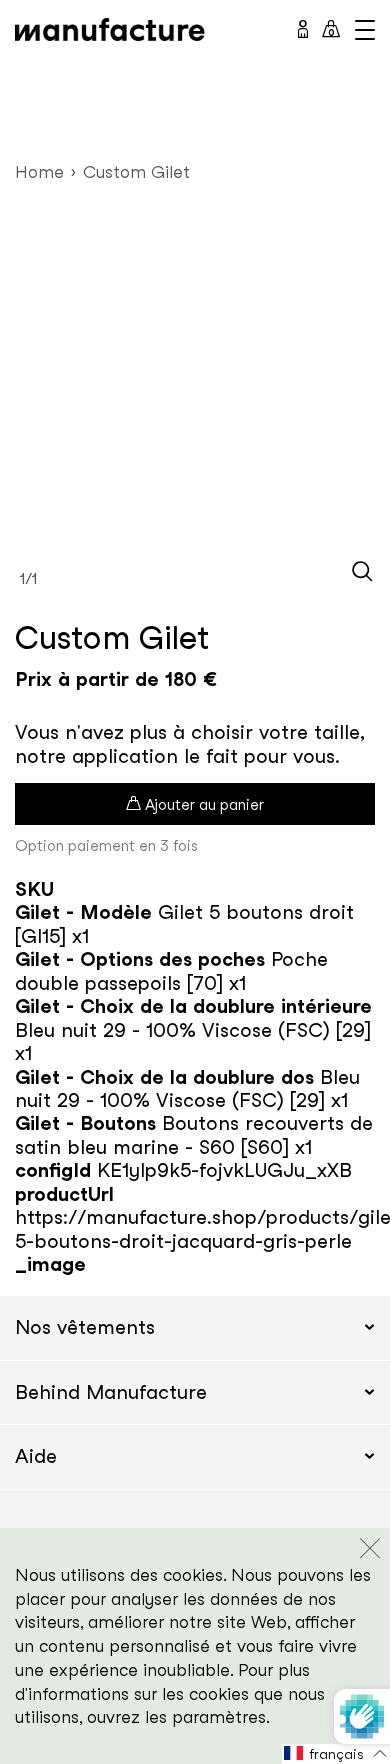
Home (39, 171)
